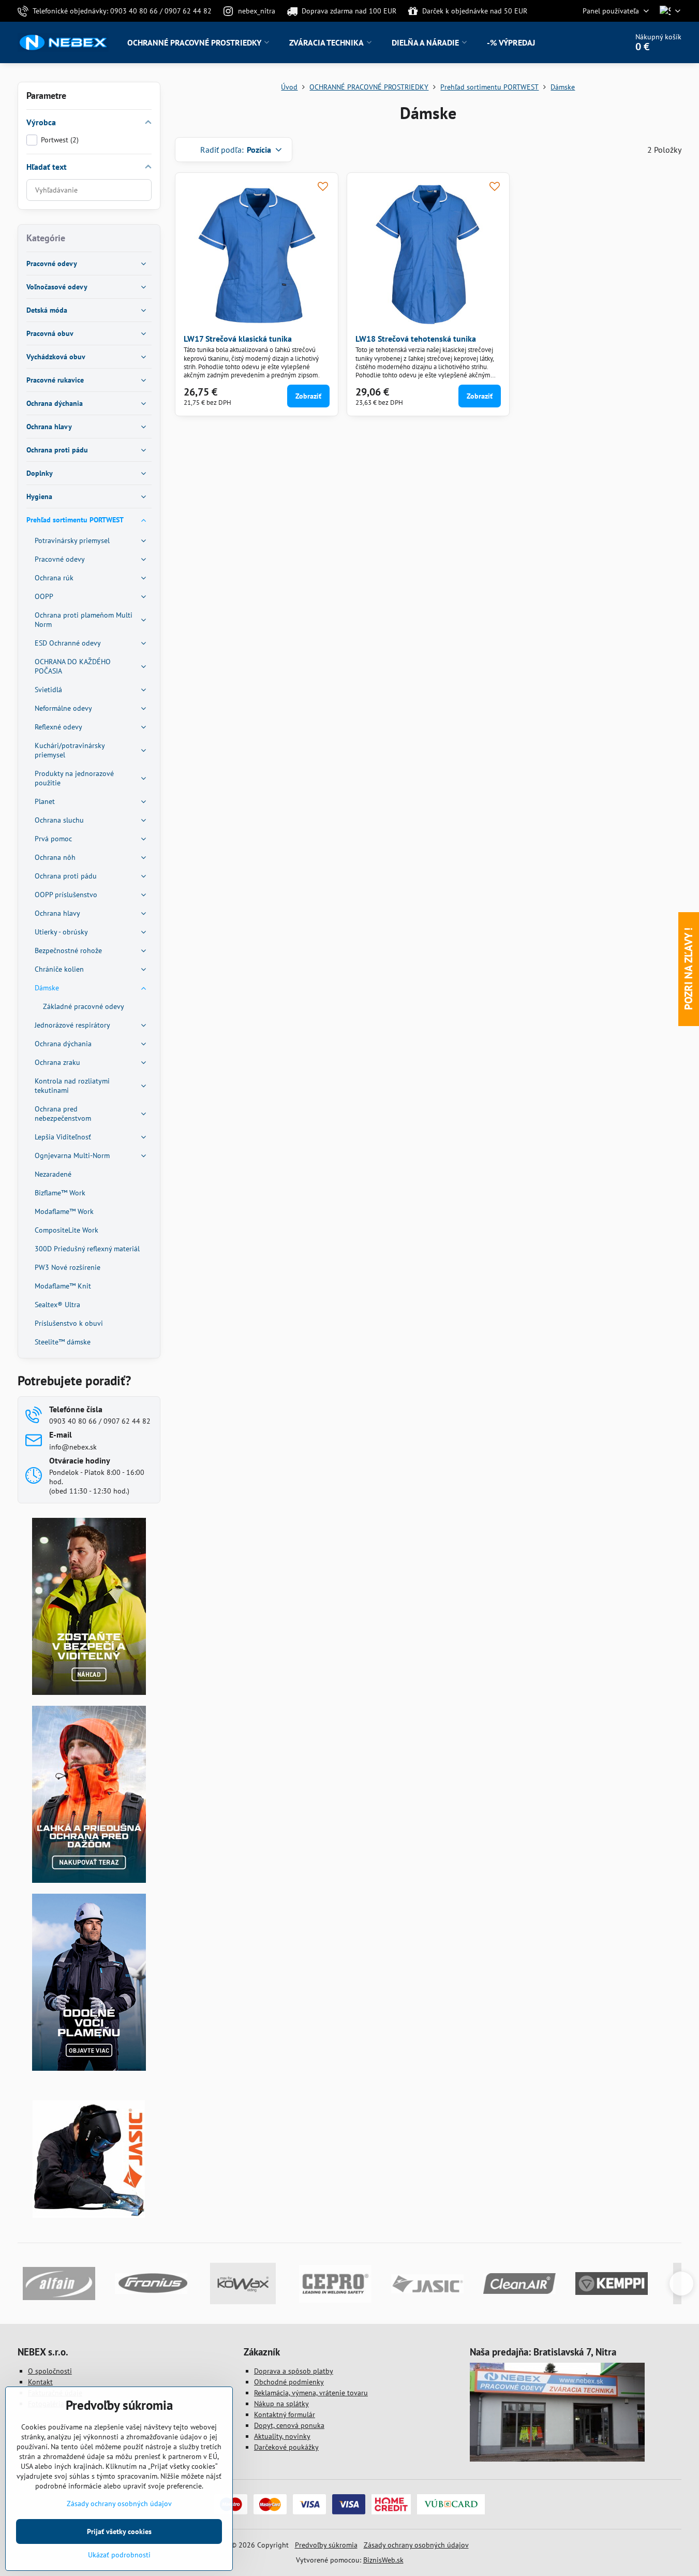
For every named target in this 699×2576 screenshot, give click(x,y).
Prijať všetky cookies (119, 2531)
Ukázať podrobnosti (119, 2555)
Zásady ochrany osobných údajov (416, 2545)
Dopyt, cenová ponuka (289, 2425)
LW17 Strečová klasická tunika (238, 339)
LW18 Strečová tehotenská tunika (416, 339)
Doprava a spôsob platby (294, 2371)
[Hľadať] (591, 42)
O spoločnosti (50, 2371)
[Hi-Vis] (89, 1692)
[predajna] (557, 2459)
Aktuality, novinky (282, 2436)
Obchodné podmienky (289, 2382)
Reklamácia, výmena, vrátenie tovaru (311, 2393)
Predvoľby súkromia (326, 2545)
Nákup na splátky (281, 2404)
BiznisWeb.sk (383, 2560)
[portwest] (89, 2068)
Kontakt (40, 2382)
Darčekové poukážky (286, 2447)
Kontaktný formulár (285, 2414)
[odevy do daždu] (89, 1880)
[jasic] (89, 2215)
